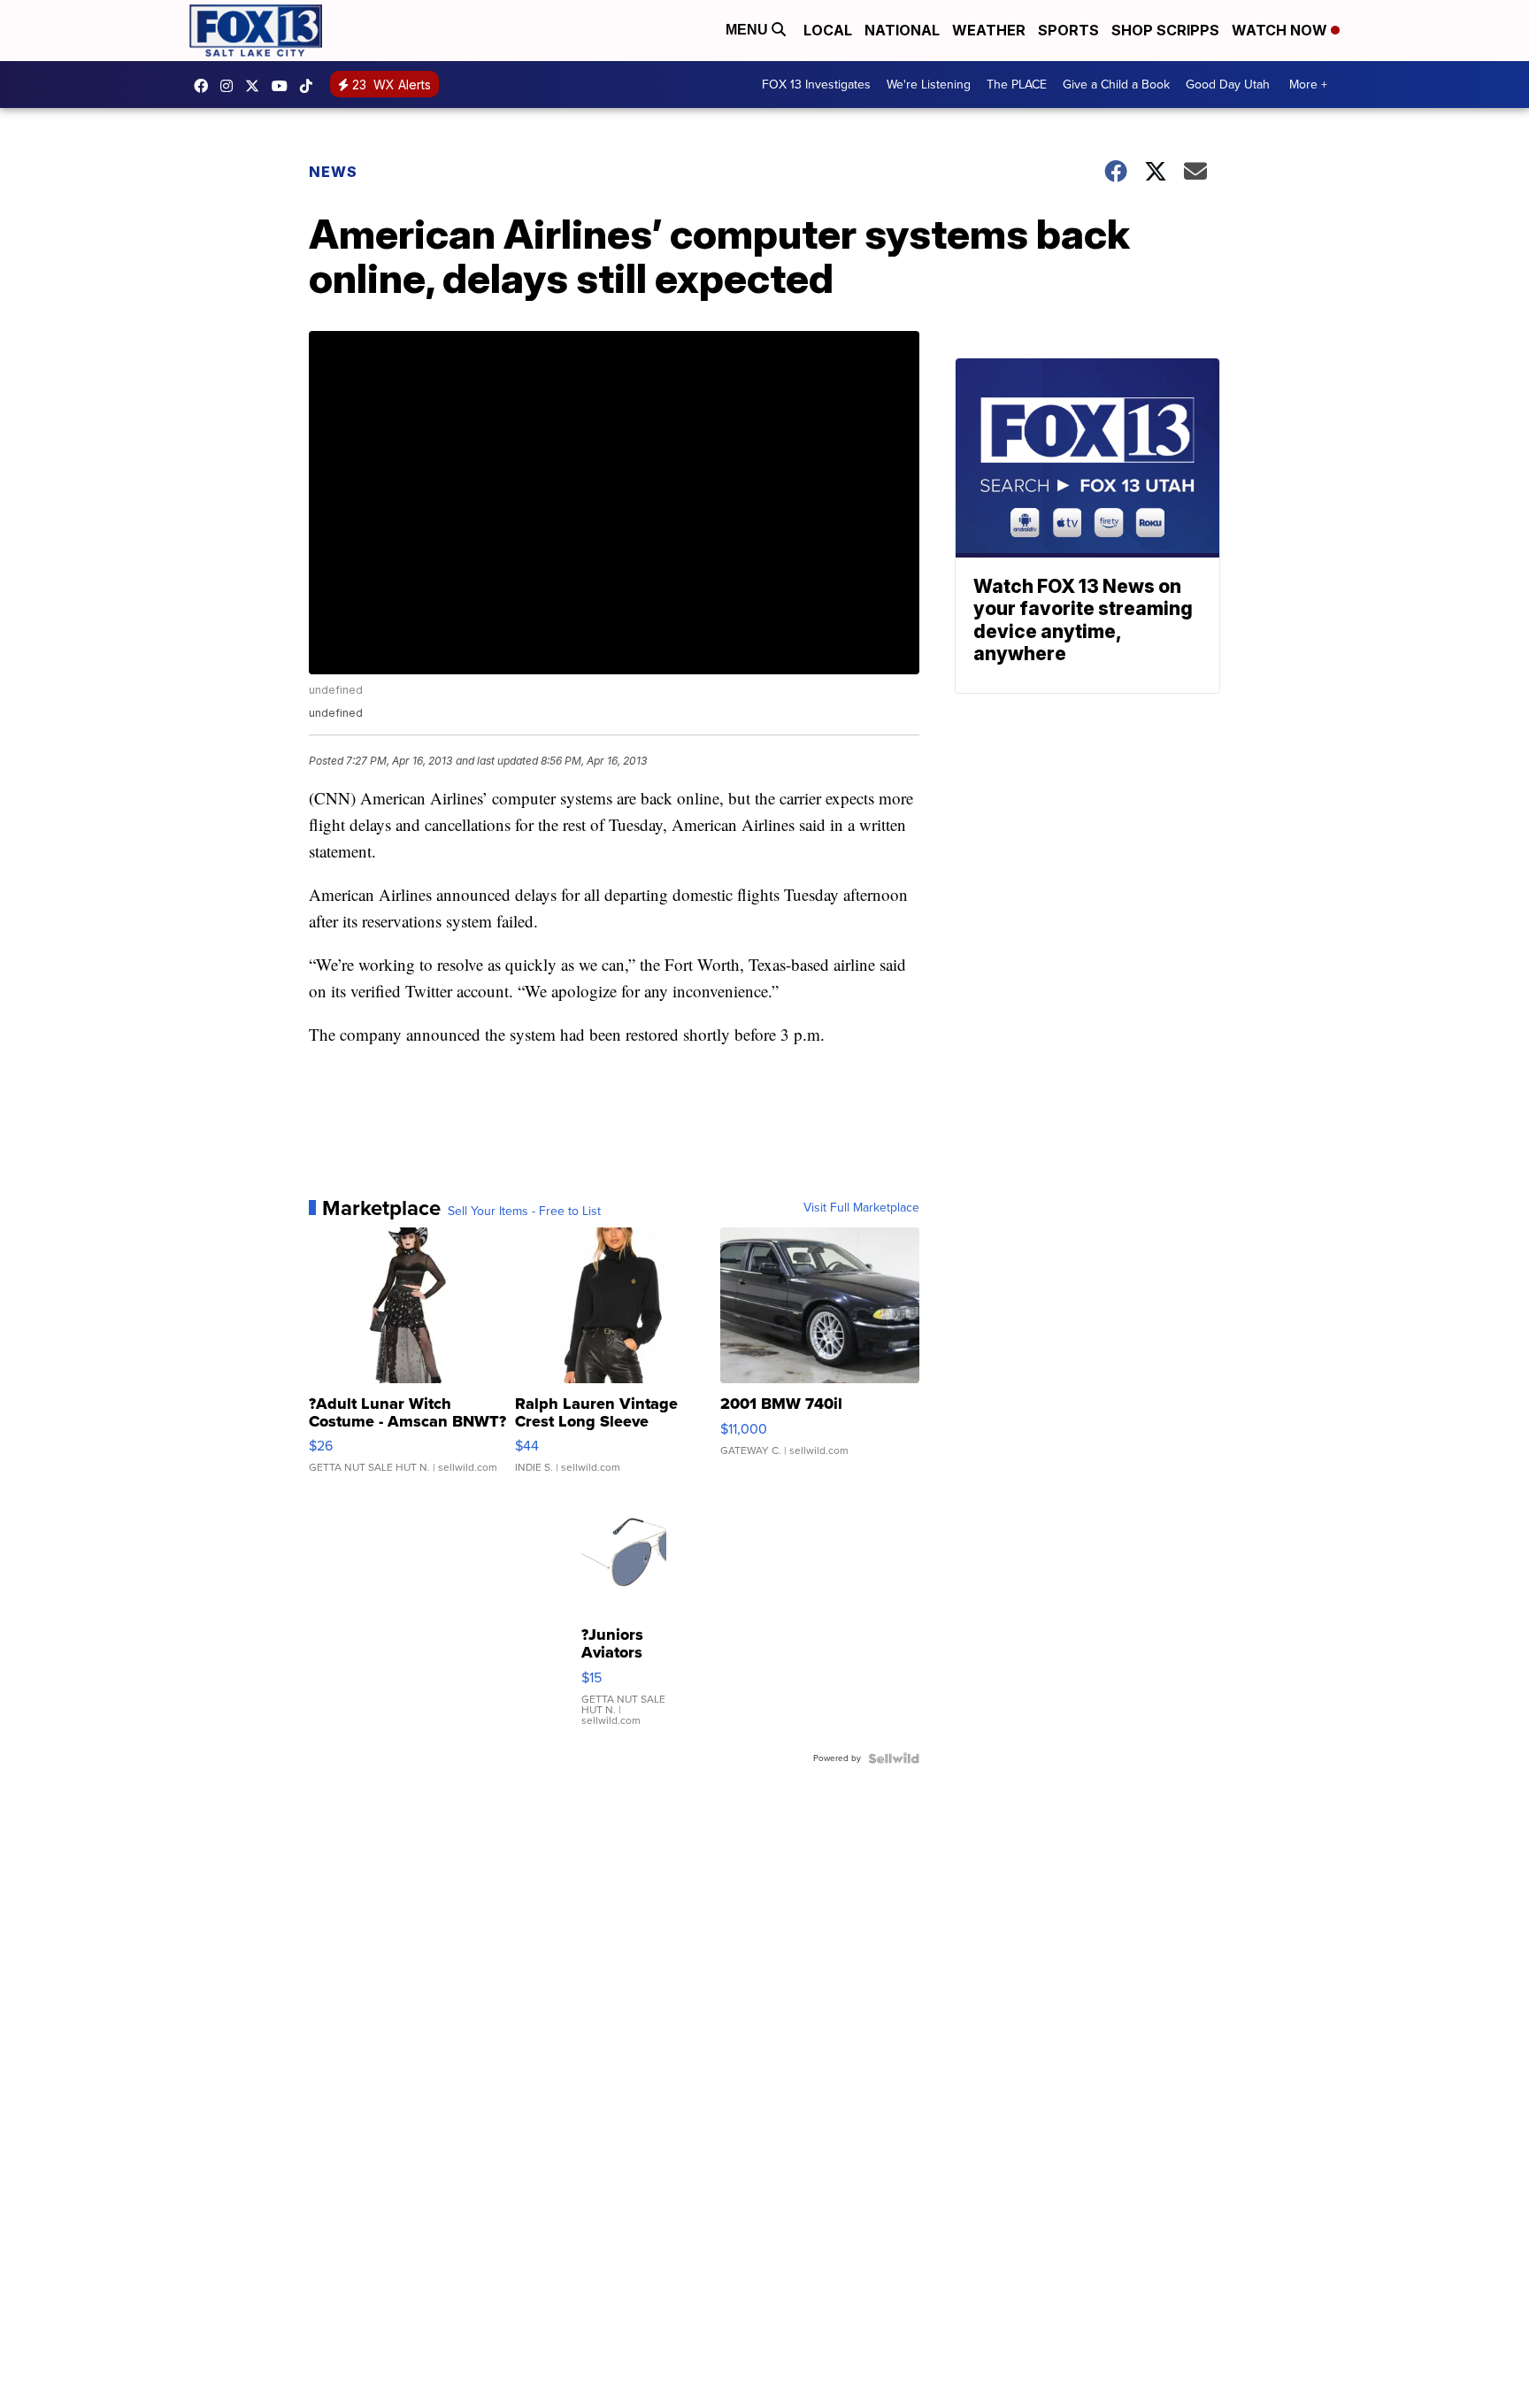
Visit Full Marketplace (861, 1208)
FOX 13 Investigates (816, 85)
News (333, 172)
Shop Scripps (1165, 30)
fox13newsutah (205, 86)
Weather (989, 30)
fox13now (231, 86)
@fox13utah (311, 86)
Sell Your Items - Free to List (524, 1212)
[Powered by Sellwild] (894, 1758)
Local (828, 30)
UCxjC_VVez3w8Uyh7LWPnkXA (284, 86)
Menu (749, 30)
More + (1308, 85)
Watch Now (1281, 30)
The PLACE (1017, 85)
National (902, 30)
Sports (1068, 30)
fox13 (257, 86)
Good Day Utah (1228, 85)
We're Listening (929, 85)
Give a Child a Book (1116, 85)
